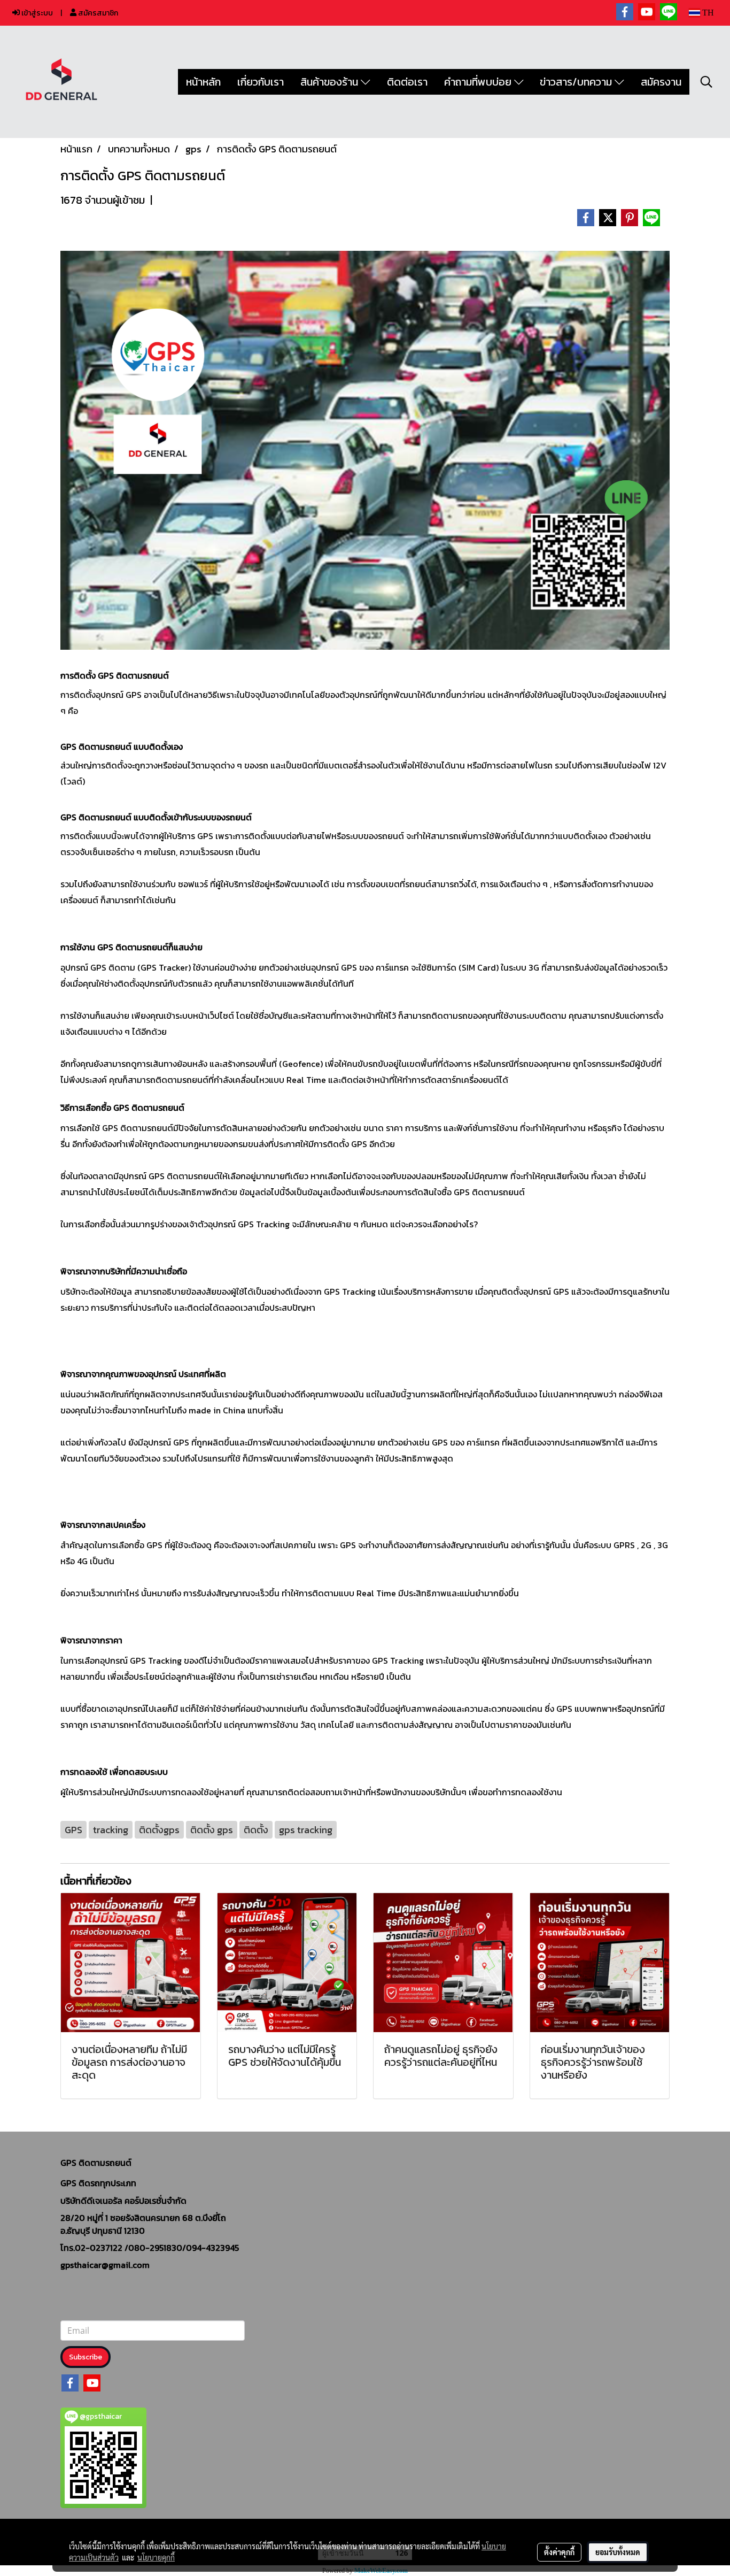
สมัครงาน (661, 82)
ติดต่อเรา (407, 82)
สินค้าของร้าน (331, 82)
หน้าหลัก (203, 82)
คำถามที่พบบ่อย (479, 82)
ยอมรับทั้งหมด (618, 2552)
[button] (706, 82)
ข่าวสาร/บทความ (577, 82)
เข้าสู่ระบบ (36, 13)
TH (707, 13)
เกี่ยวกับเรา (261, 82)
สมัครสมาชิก (97, 13)
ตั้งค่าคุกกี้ (559, 2552)
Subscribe (86, 2357)
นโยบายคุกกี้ (156, 2557)
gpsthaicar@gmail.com (105, 2265)
